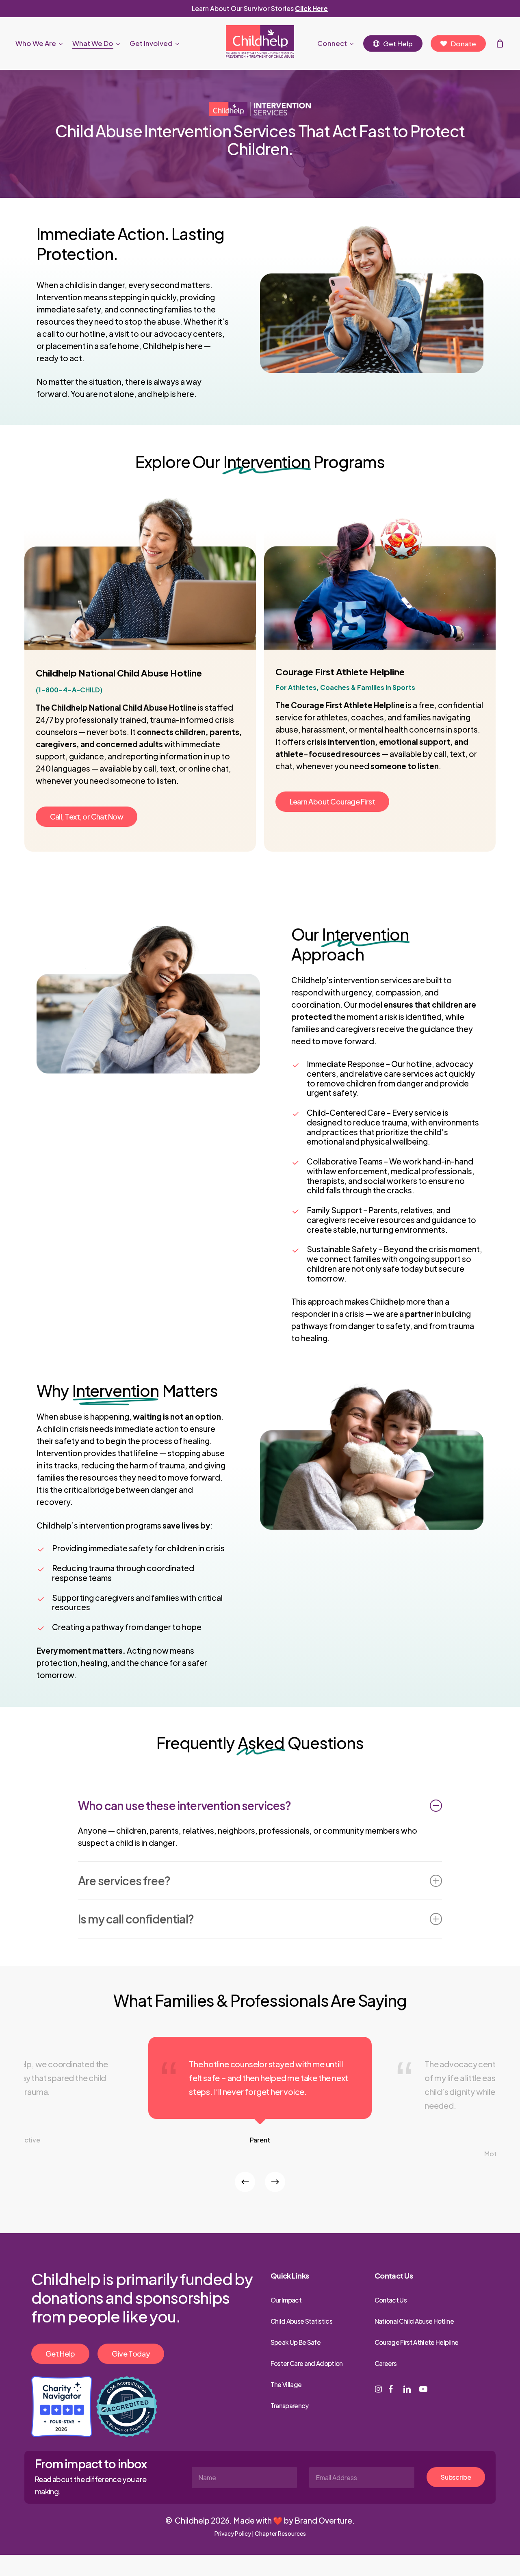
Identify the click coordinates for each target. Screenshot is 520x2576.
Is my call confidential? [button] (136, 1919)
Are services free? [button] (124, 1881)
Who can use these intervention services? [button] (184, 1805)
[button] (87, 817)
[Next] (275, 2182)
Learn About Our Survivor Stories (260, 8)
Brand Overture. (325, 2520)
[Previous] (245, 2182)
